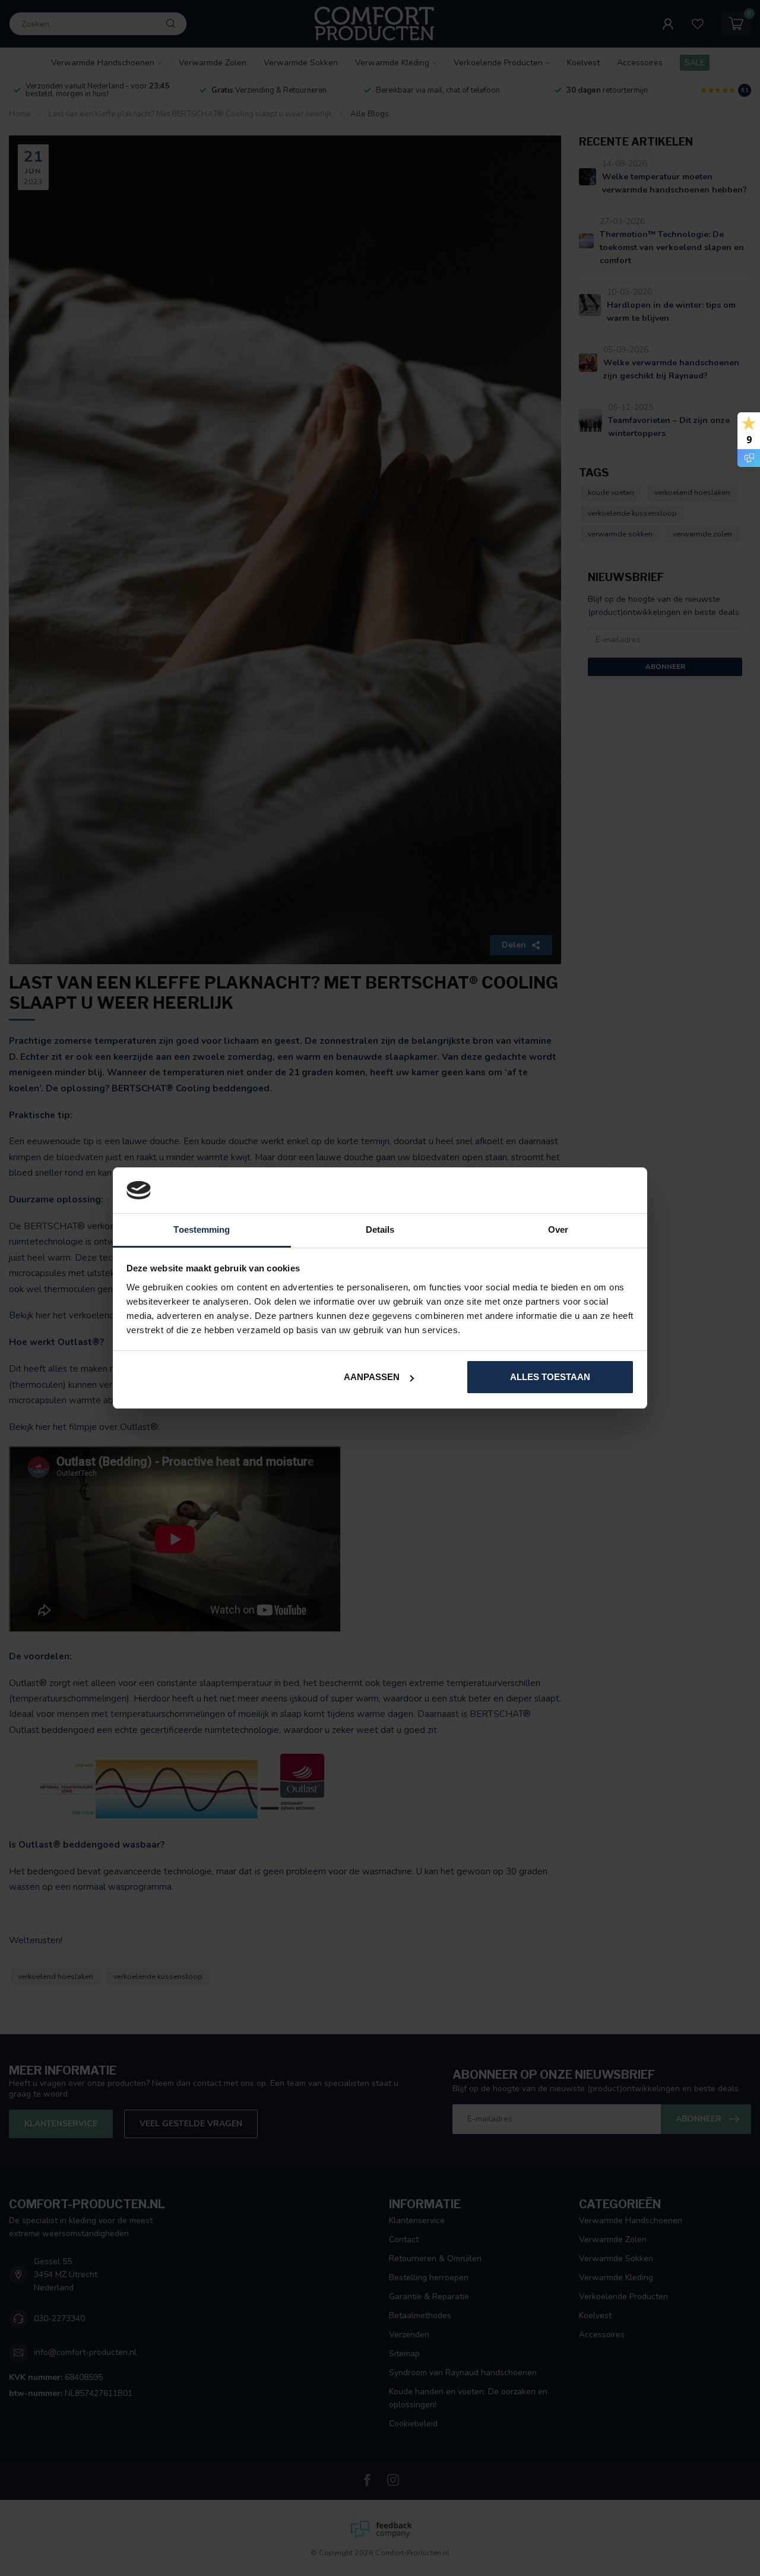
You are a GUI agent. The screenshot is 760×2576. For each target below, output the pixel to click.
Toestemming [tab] (202, 1229)
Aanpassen (372, 1377)
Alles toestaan (550, 1377)
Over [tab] (558, 1229)
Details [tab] (380, 1229)
